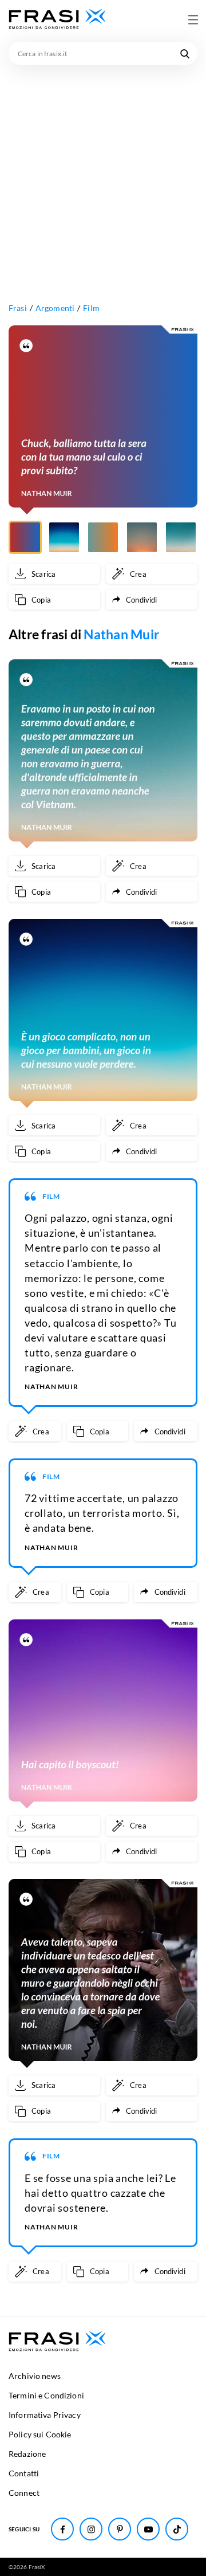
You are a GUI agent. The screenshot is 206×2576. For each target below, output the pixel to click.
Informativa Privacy (45, 2415)
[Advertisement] (103, 174)
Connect (24, 2493)
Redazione (27, 2454)
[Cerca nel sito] (185, 53)
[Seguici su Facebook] (62, 2529)
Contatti (24, 2473)
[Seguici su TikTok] (177, 2529)
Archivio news (35, 2376)
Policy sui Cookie (40, 2434)
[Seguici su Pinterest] (120, 2529)
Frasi (18, 308)
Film (91, 308)
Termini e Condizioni (46, 2395)
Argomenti (55, 308)
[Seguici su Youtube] (148, 2529)
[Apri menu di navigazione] (193, 19)
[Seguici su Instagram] (91, 2529)
